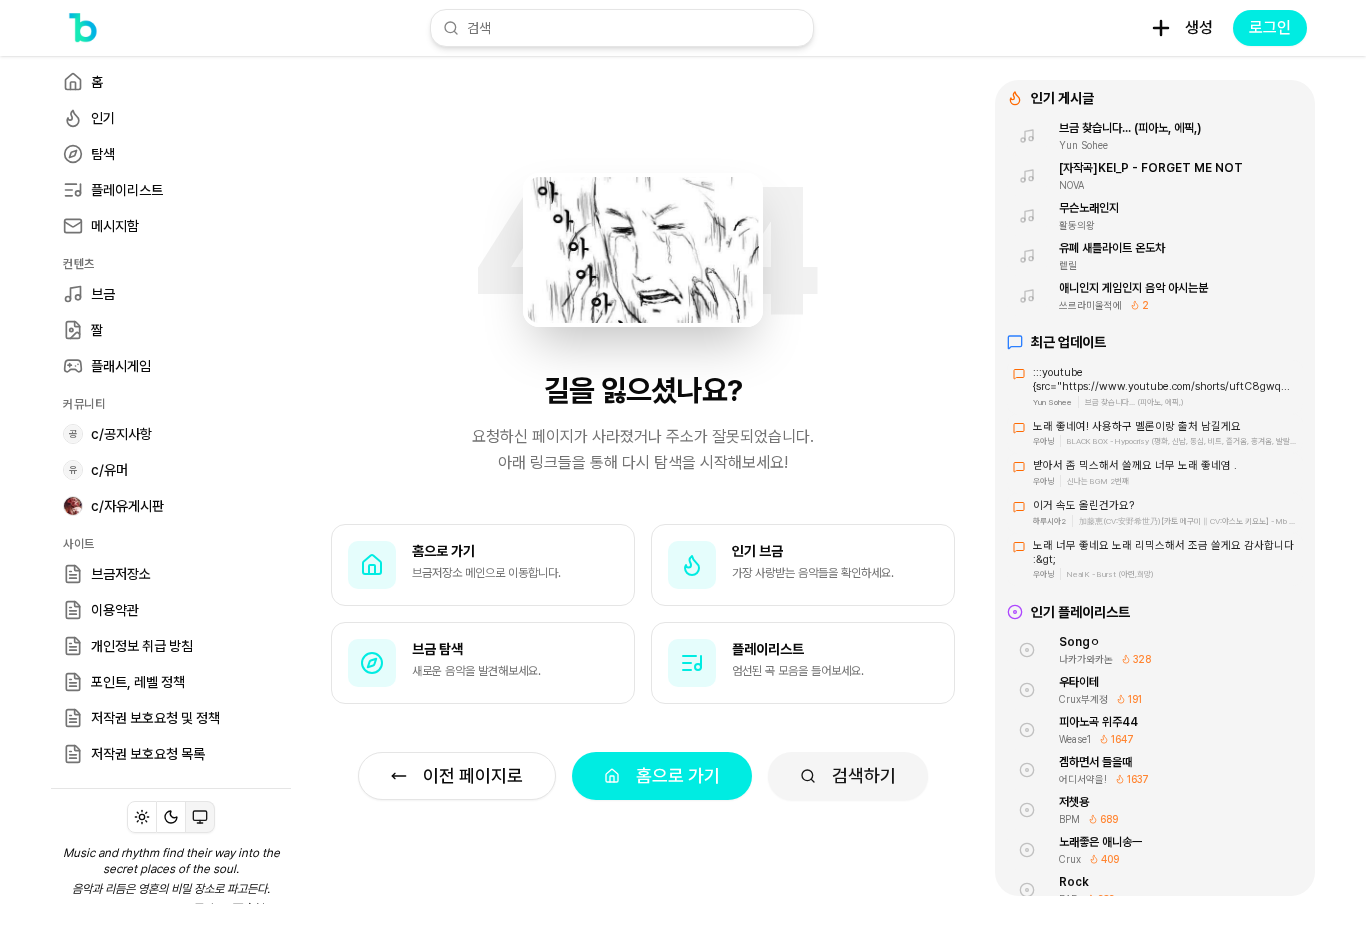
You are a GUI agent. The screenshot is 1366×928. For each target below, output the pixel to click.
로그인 (1270, 27)
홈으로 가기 (678, 775)
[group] (171, 817)
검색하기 (864, 775)
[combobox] (634, 28)
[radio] (142, 817)
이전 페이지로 (473, 775)
